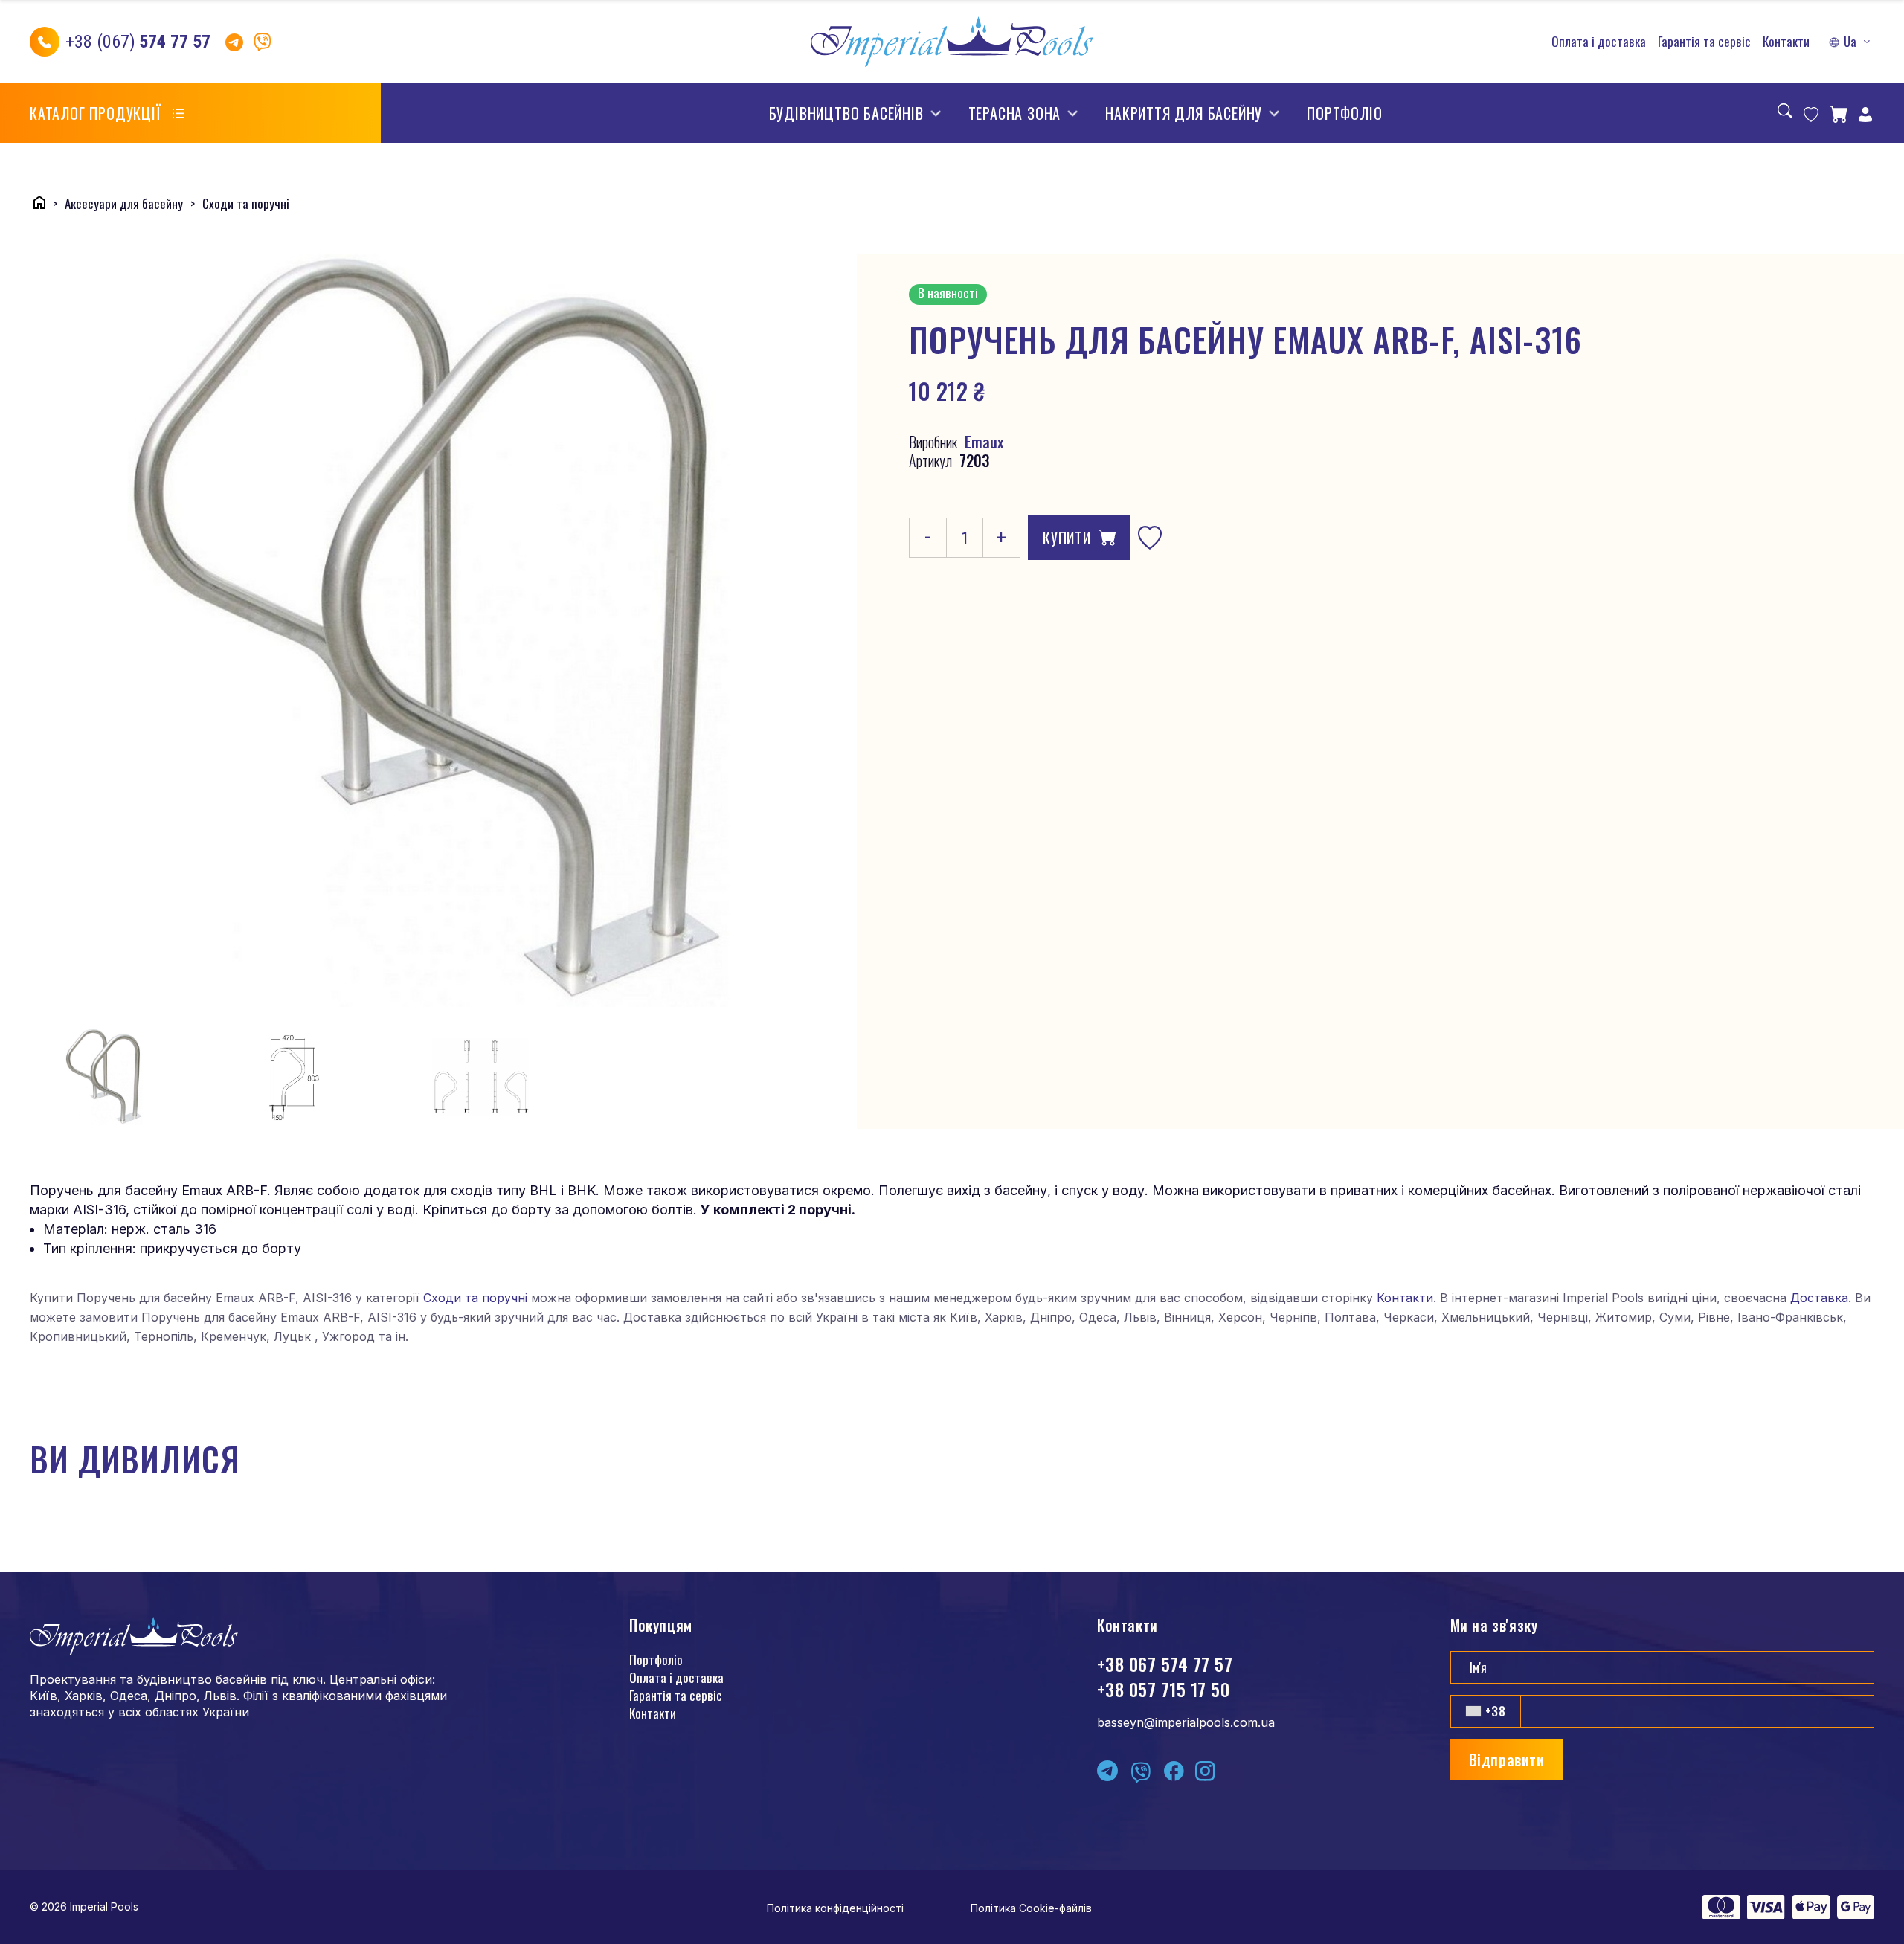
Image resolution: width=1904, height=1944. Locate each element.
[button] (1851, 42)
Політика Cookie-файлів (1031, 1908)
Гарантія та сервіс (1704, 42)
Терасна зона (1015, 113)
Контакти (1786, 42)
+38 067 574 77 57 (1165, 1664)
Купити (1067, 538)
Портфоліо (1344, 113)
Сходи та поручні (475, 1298)
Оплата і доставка (1599, 42)
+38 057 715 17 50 (1163, 1689)
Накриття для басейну (1184, 113)
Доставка (1819, 1298)
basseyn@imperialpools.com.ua (1186, 1722)
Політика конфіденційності (835, 1908)
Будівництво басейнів (846, 113)
